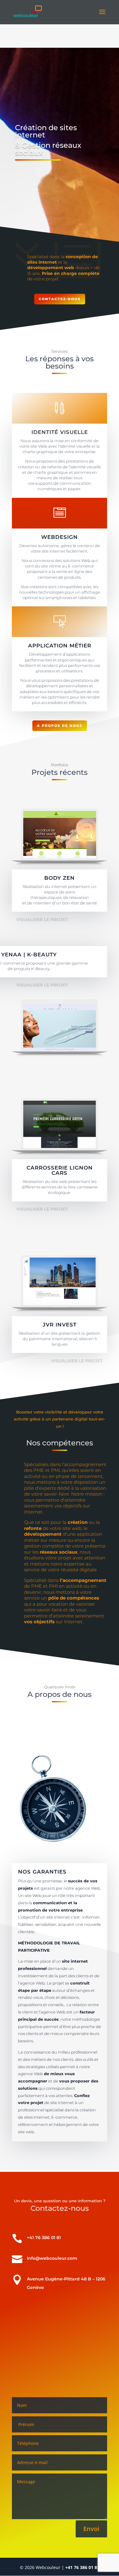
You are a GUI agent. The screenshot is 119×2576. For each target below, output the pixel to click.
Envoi (91, 2529)
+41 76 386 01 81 (82, 2567)
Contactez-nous (60, 299)
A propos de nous (60, 726)
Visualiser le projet (42, 920)
